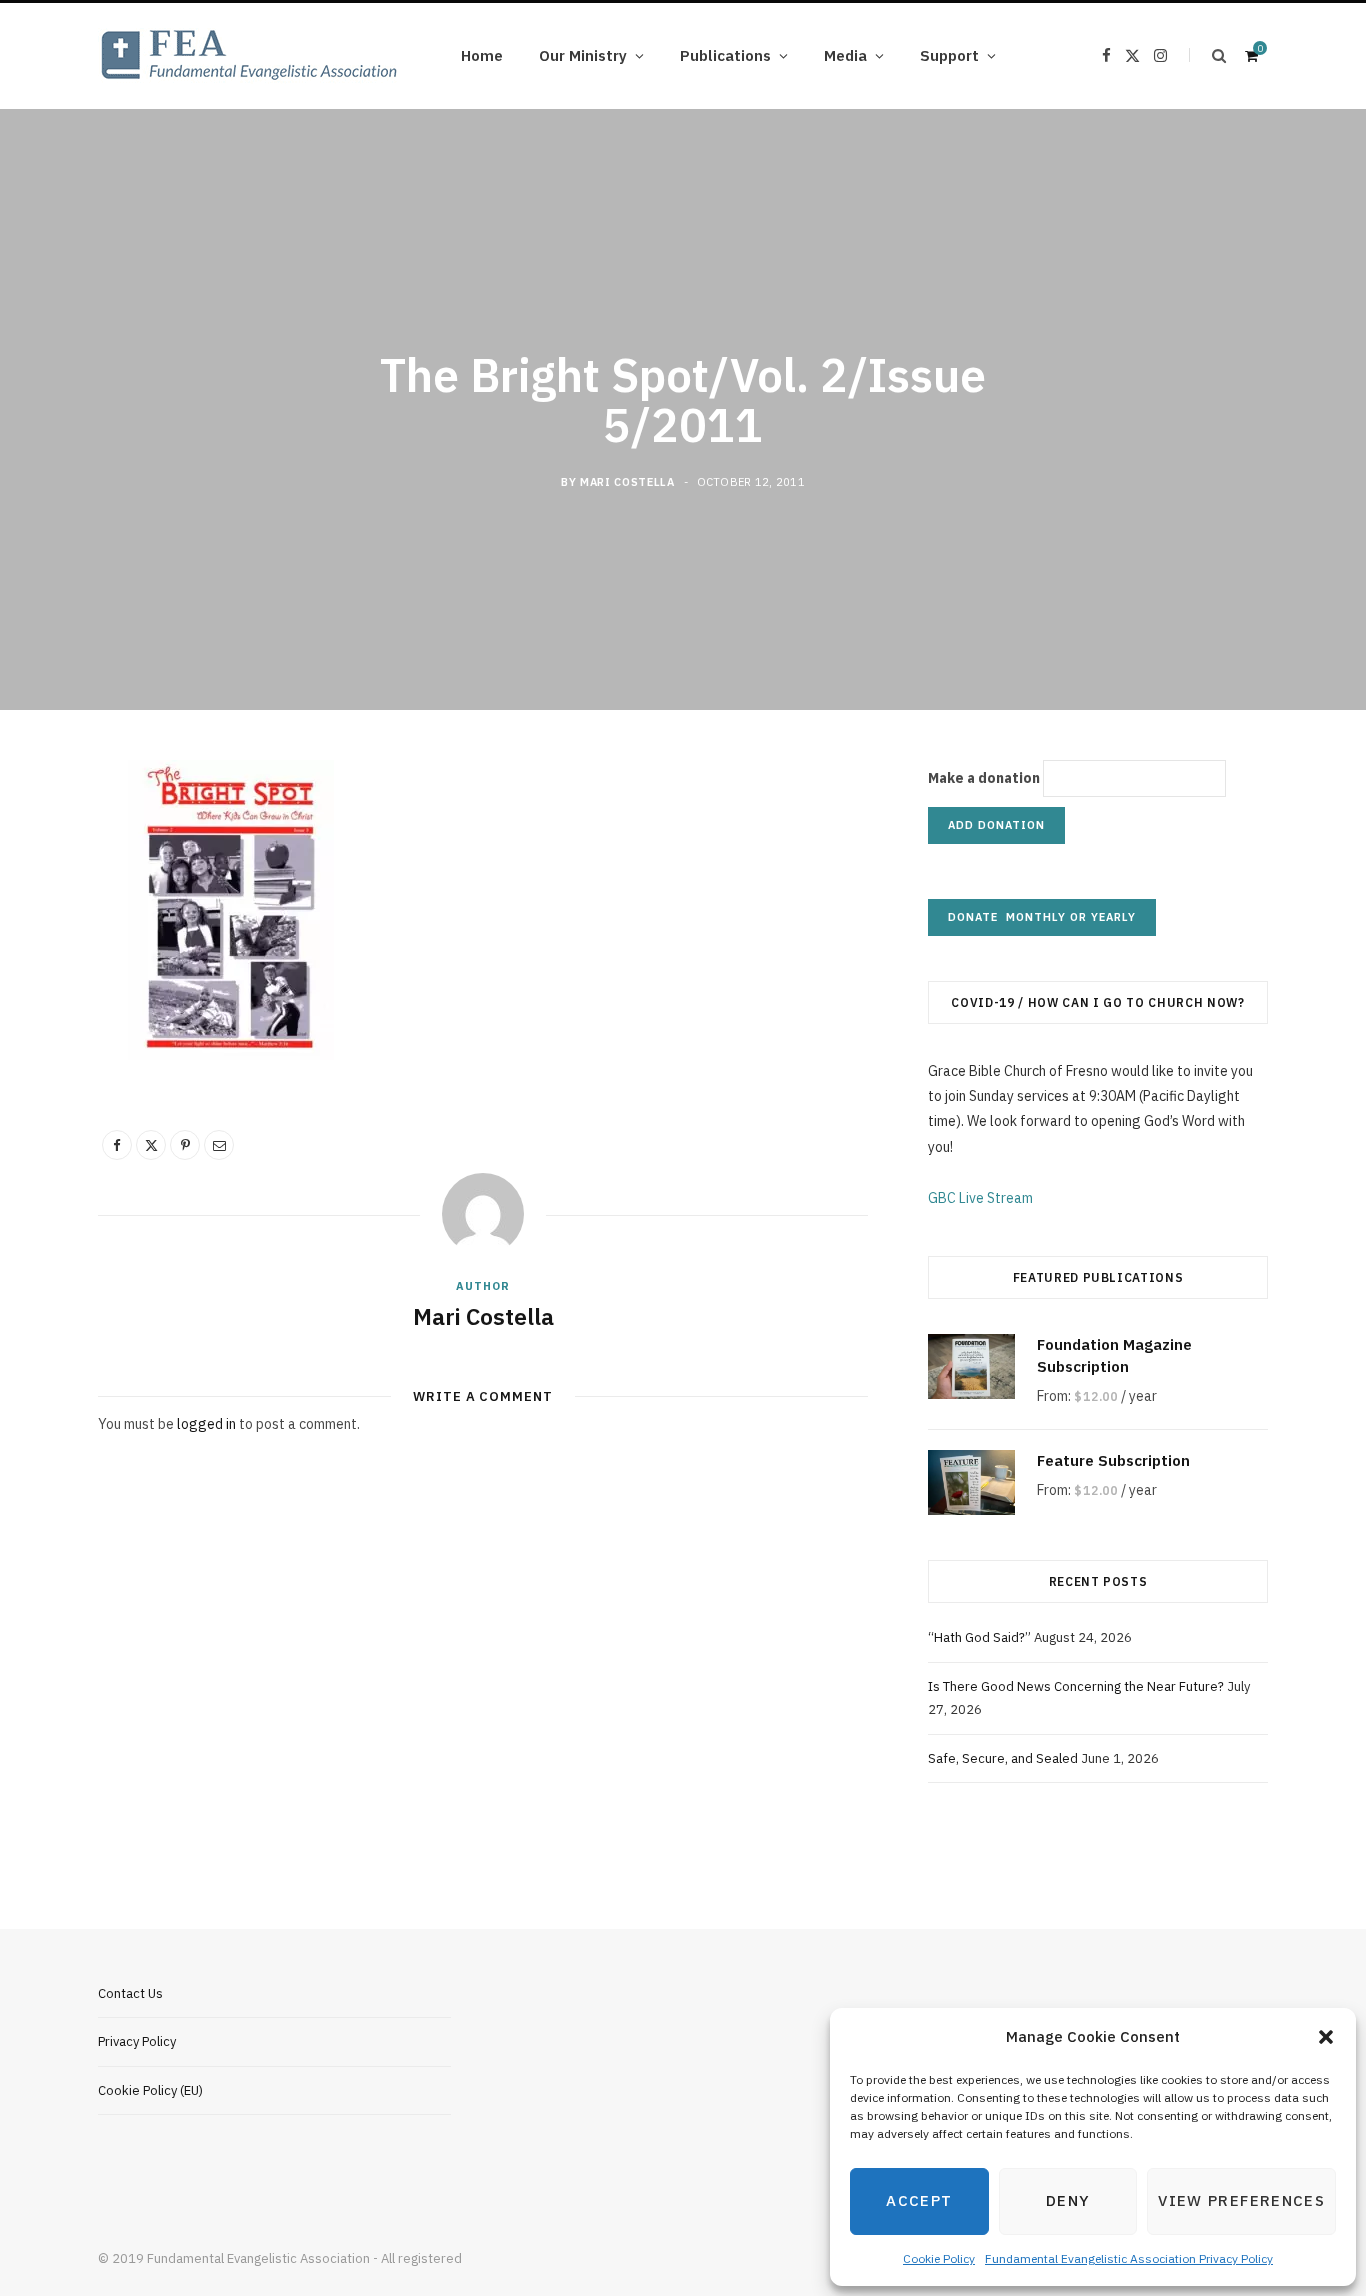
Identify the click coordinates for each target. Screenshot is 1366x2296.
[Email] (219, 1145)
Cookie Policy (939, 2258)
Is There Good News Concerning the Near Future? (1076, 1686)
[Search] (1207, 55)
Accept (919, 2200)
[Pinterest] (185, 1145)
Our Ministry (583, 55)
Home (482, 55)
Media (845, 55)
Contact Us (130, 1993)
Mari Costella (627, 481)
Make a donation (984, 778)
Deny (1068, 2200)
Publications (725, 55)
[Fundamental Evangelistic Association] (248, 56)
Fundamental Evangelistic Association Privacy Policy (1129, 2258)
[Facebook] (117, 1145)
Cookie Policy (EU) (150, 2090)
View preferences (1241, 2200)
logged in (206, 1424)
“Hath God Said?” (979, 1637)
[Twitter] (151, 1145)
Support (949, 55)
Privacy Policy (137, 2041)
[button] (1326, 2037)
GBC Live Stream (980, 1198)
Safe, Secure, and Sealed (1003, 1758)
